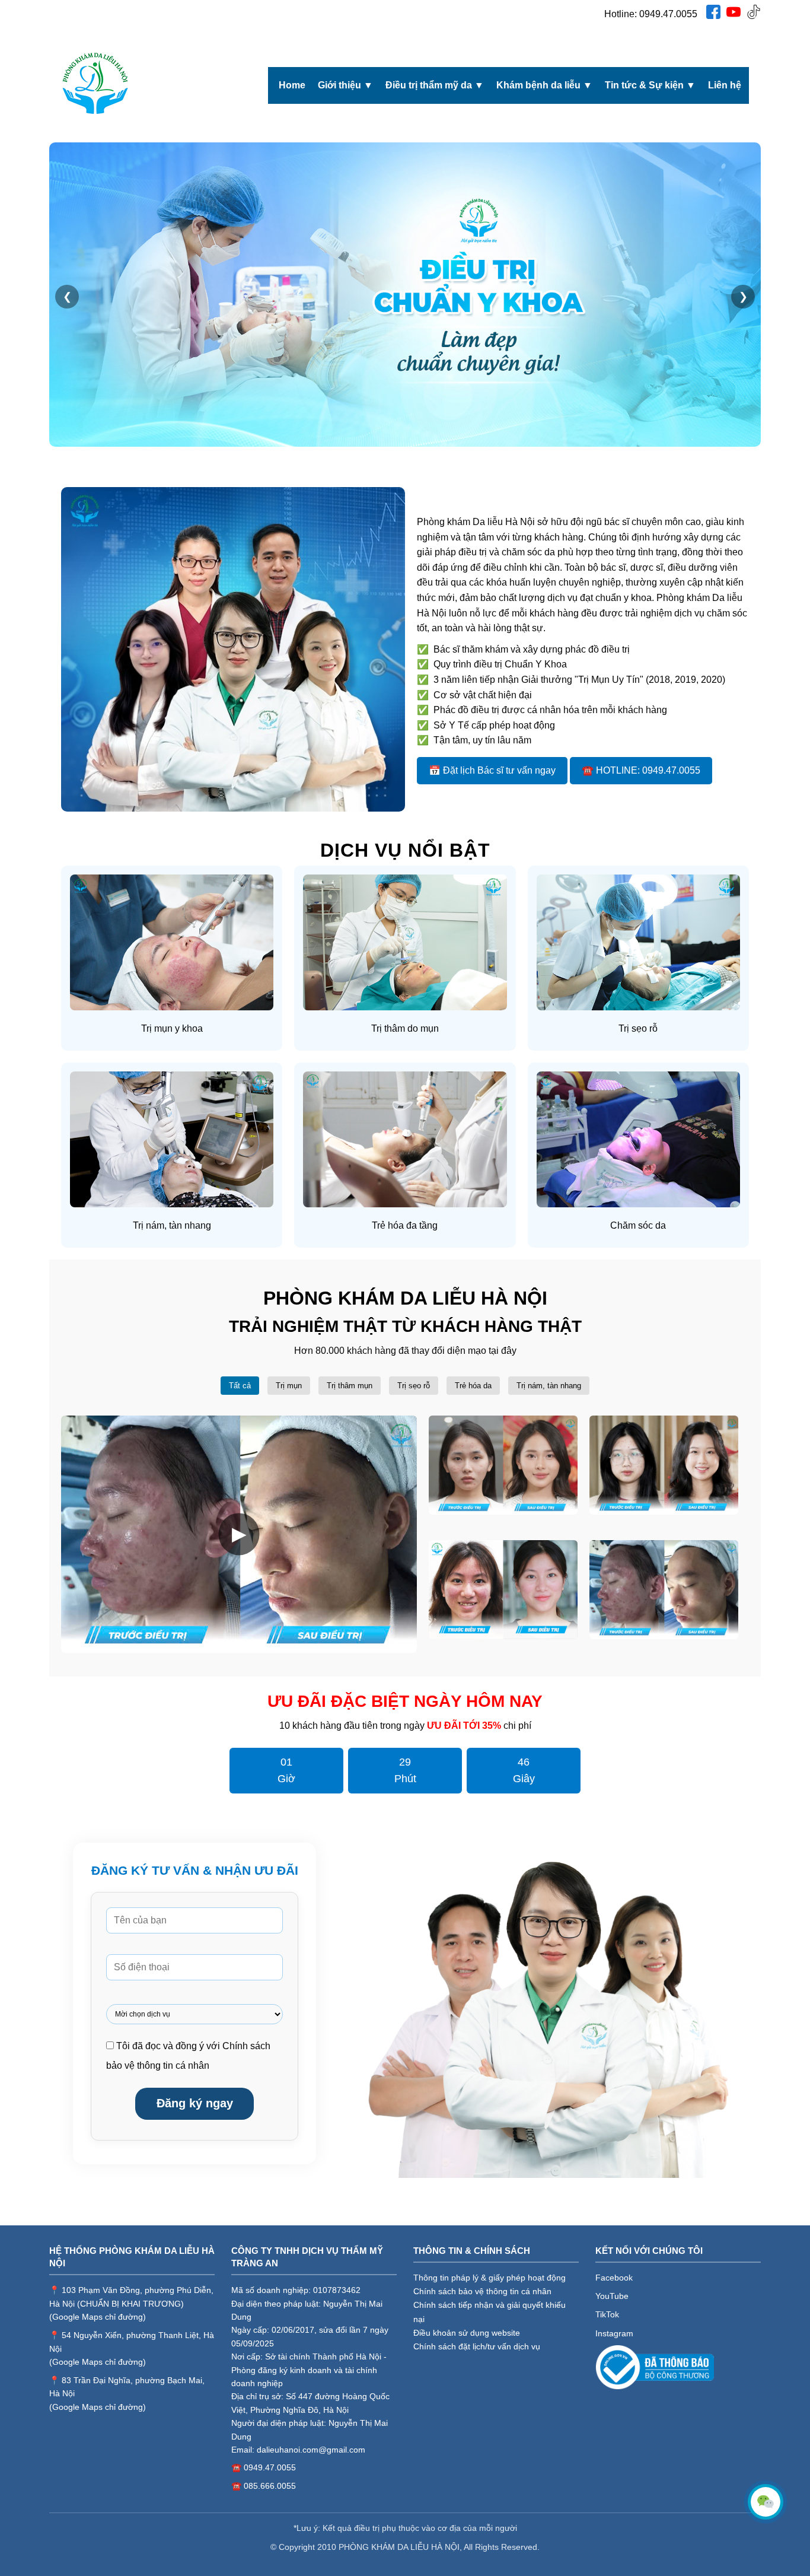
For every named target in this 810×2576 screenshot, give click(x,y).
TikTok (607, 2314)
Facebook (614, 2278)
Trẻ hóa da (473, 1386)
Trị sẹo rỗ (414, 1386)
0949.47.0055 (668, 14)
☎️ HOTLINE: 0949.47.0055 (641, 770)
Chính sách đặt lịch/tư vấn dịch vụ (477, 2346)
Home (292, 85)
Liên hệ (725, 85)
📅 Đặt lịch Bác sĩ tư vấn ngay (492, 770)
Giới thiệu (345, 85)
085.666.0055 (270, 2486)
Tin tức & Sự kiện (650, 85)
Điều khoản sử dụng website (467, 2333)
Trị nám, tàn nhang (549, 1386)
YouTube (612, 2296)
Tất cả (240, 1386)
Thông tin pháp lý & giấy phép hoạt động (489, 2278)
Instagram (614, 2333)
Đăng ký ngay (195, 2103)
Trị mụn (289, 1386)
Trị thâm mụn (350, 1386)
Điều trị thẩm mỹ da (435, 85)
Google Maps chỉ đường (98, 2317)
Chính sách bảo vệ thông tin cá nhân (482, 2291)
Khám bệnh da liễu (544, 85)
